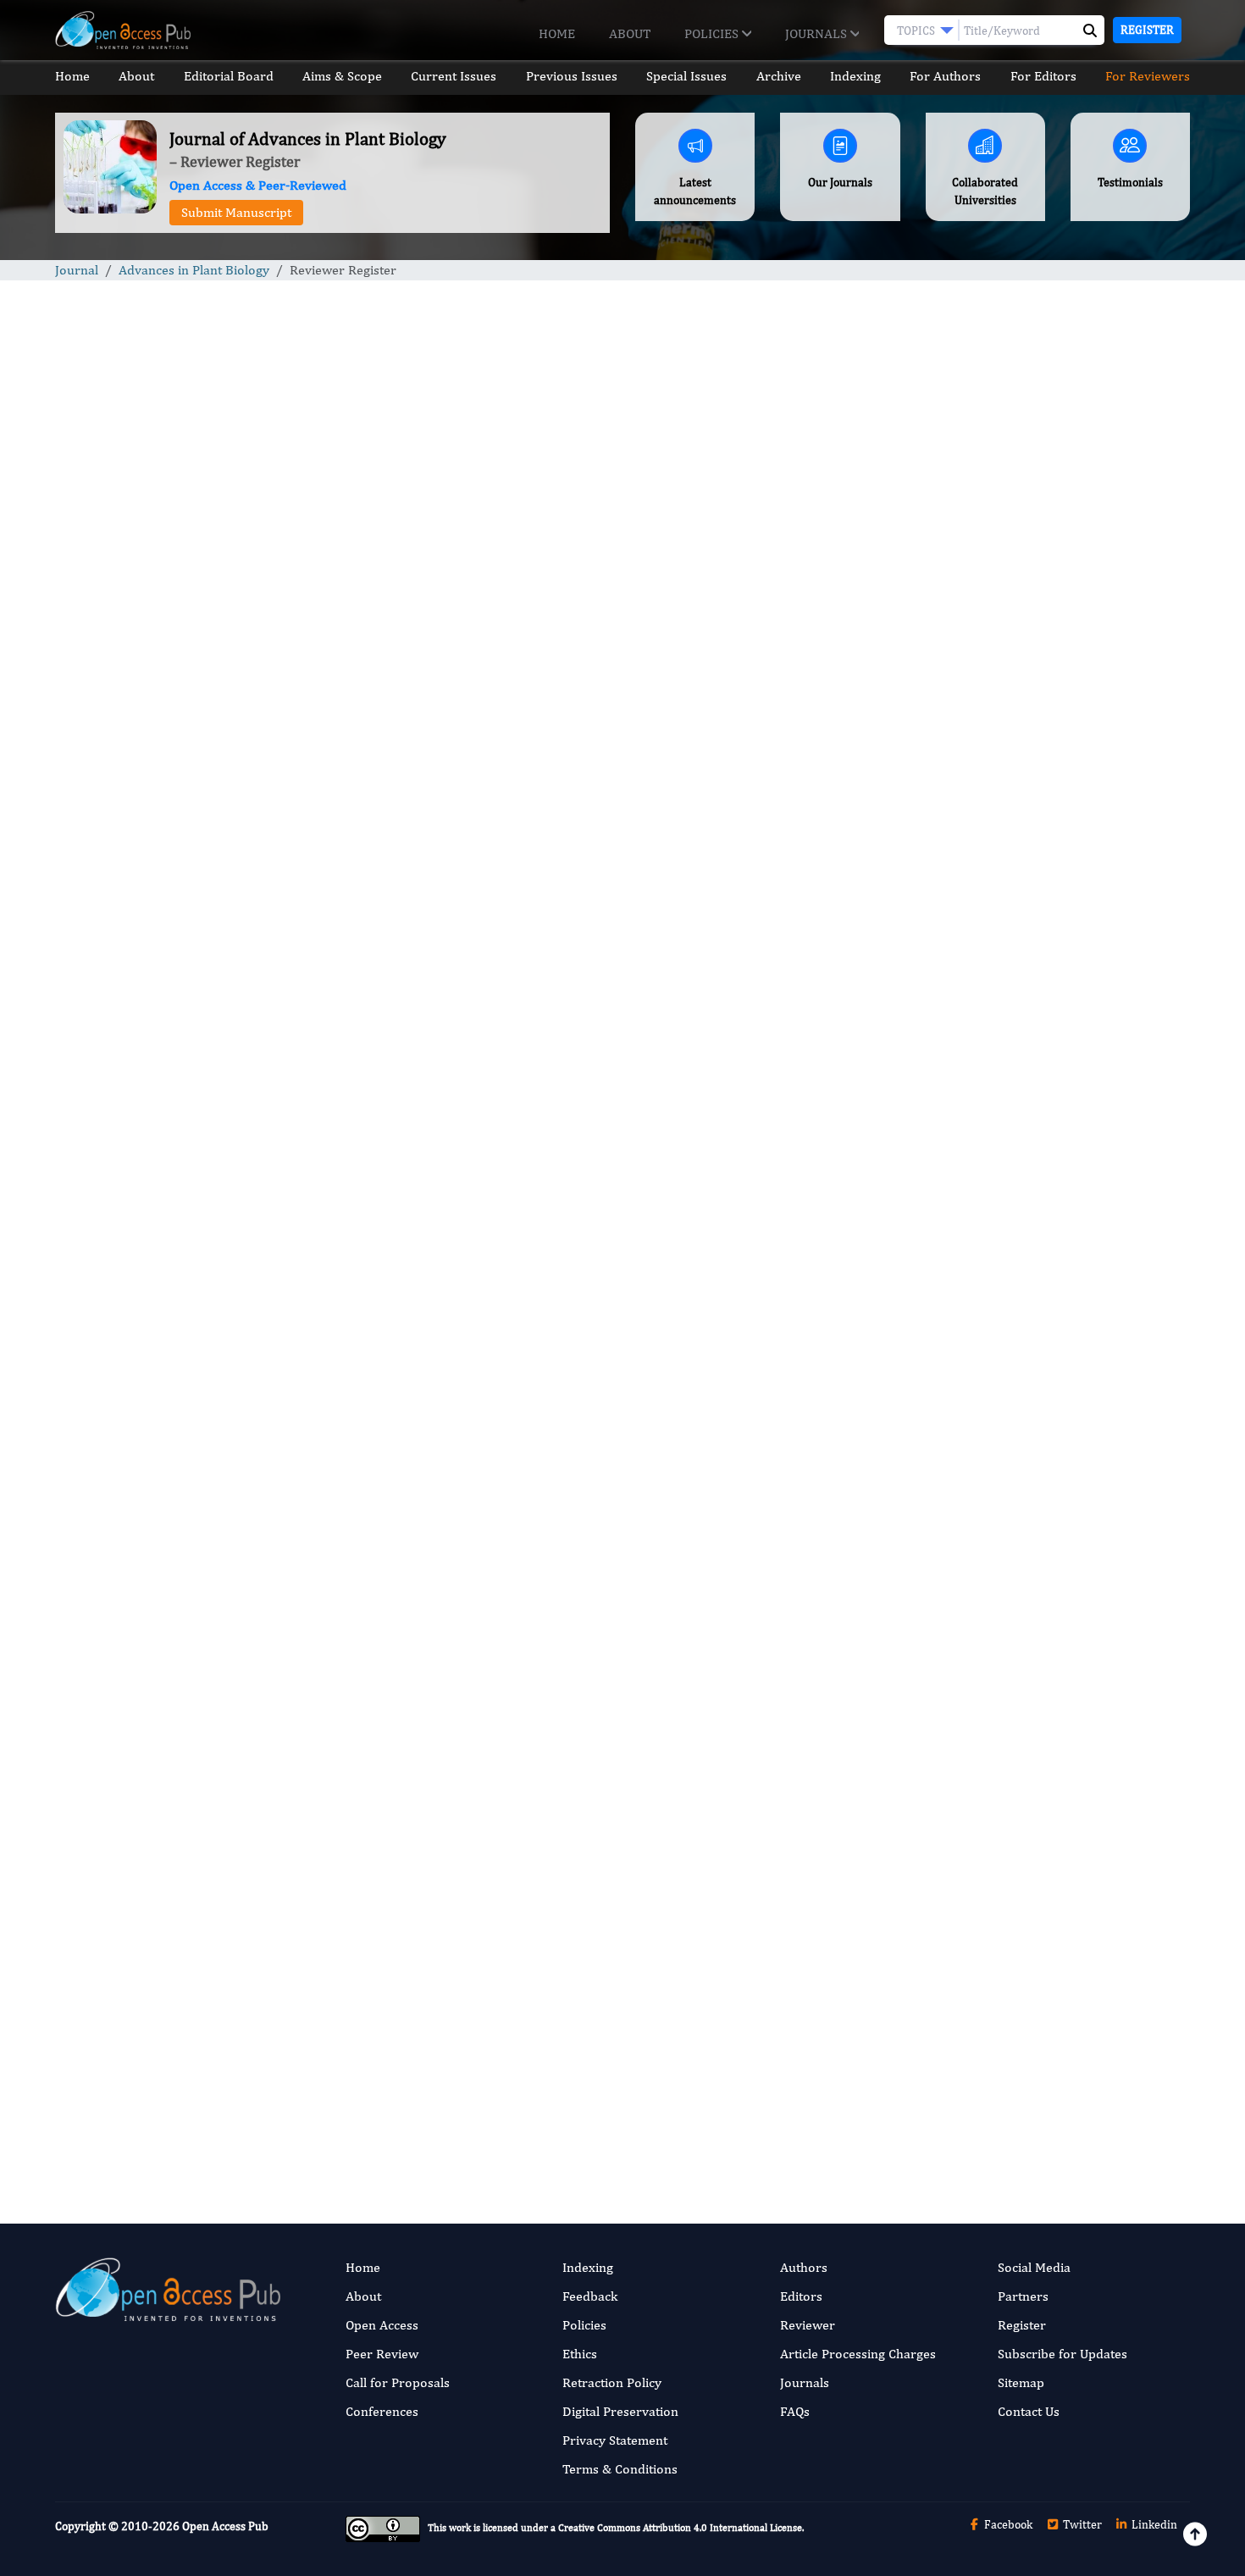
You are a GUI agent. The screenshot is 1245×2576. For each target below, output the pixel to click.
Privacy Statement (615, 2440)
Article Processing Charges (858, 2354)
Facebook (1007, 2524)
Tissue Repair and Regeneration (1026, 1589)
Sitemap (1021, 2382)
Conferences (382, 2411)
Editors (801, 2296)
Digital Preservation (620, 2411)
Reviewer (808, 2325)
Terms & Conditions (620, 2469)
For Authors (945, 76)
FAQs (795, 2411)
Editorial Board (229, 76)
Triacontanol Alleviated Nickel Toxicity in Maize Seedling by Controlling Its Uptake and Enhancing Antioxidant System (1052, 1291)
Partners (1023, 2296)
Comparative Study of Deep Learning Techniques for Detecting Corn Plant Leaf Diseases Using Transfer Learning (1051, 924)
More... (1058, 2159)
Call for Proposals (398, 2382)
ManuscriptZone (271, 1461)
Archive (779, 76)
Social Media (1034, 2267)
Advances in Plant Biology (194, 270)
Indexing (855, 76)
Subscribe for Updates (1062, 2354)
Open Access (382, 2325)
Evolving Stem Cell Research (1017, 1797)
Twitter (1081, 2524)
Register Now (477, 1744)
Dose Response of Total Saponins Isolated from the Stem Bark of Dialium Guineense (1051, 1043)
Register (1147, 30)
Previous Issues (572, 76)
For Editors (1043, 76)
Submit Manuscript (236, 212)
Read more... (1057, 792)
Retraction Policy (612, 2382)
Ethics (580, 2354)
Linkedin (1153, 2524)
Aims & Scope (342, 76)
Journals (818, 33)
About (630, 33)
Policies (713, 33)
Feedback (590, 2296)
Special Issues (686, 76)
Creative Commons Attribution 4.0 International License (680, 2529)
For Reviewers (1148, 76)
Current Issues (454, 76)
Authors (804, 2267)
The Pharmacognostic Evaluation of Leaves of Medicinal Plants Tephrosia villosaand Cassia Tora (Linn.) (1057, 1163)
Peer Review (382, 2354)
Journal (77, 270)
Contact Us (1029, 2411)
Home (557, 33)
